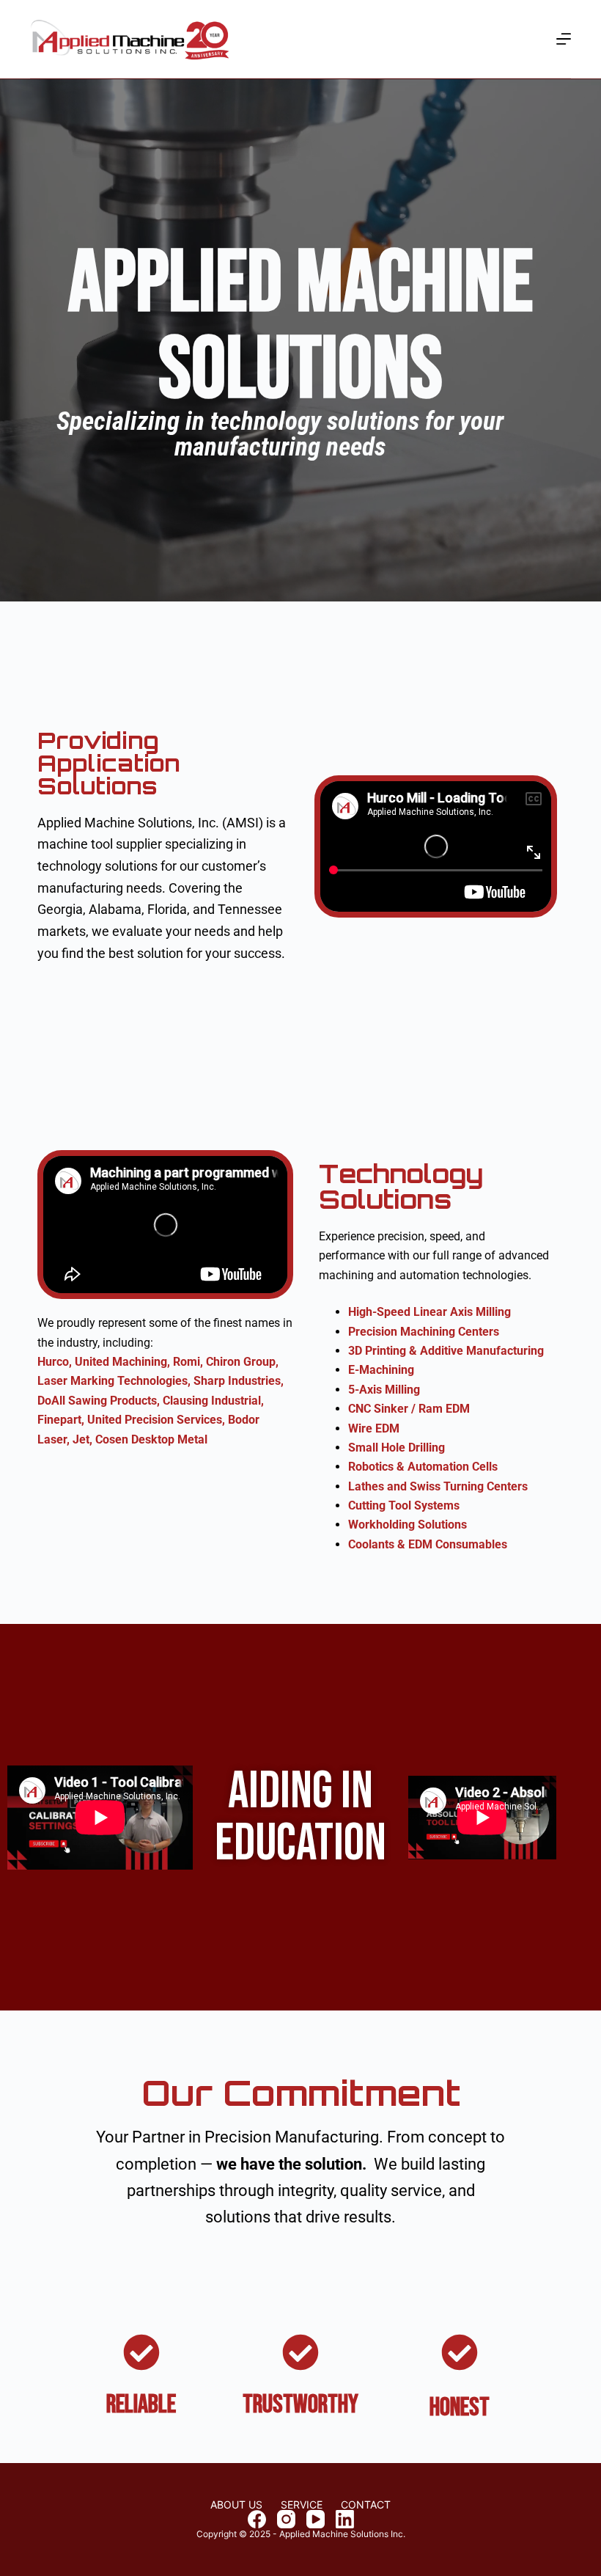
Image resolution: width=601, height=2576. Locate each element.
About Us (236, 2505)
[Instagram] (286, 2519)
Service (302, 2505)
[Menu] (564, 39)
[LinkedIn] (345, 2519)
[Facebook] (257, 2519)
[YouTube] (316, 2519)
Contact (366, 2505)
